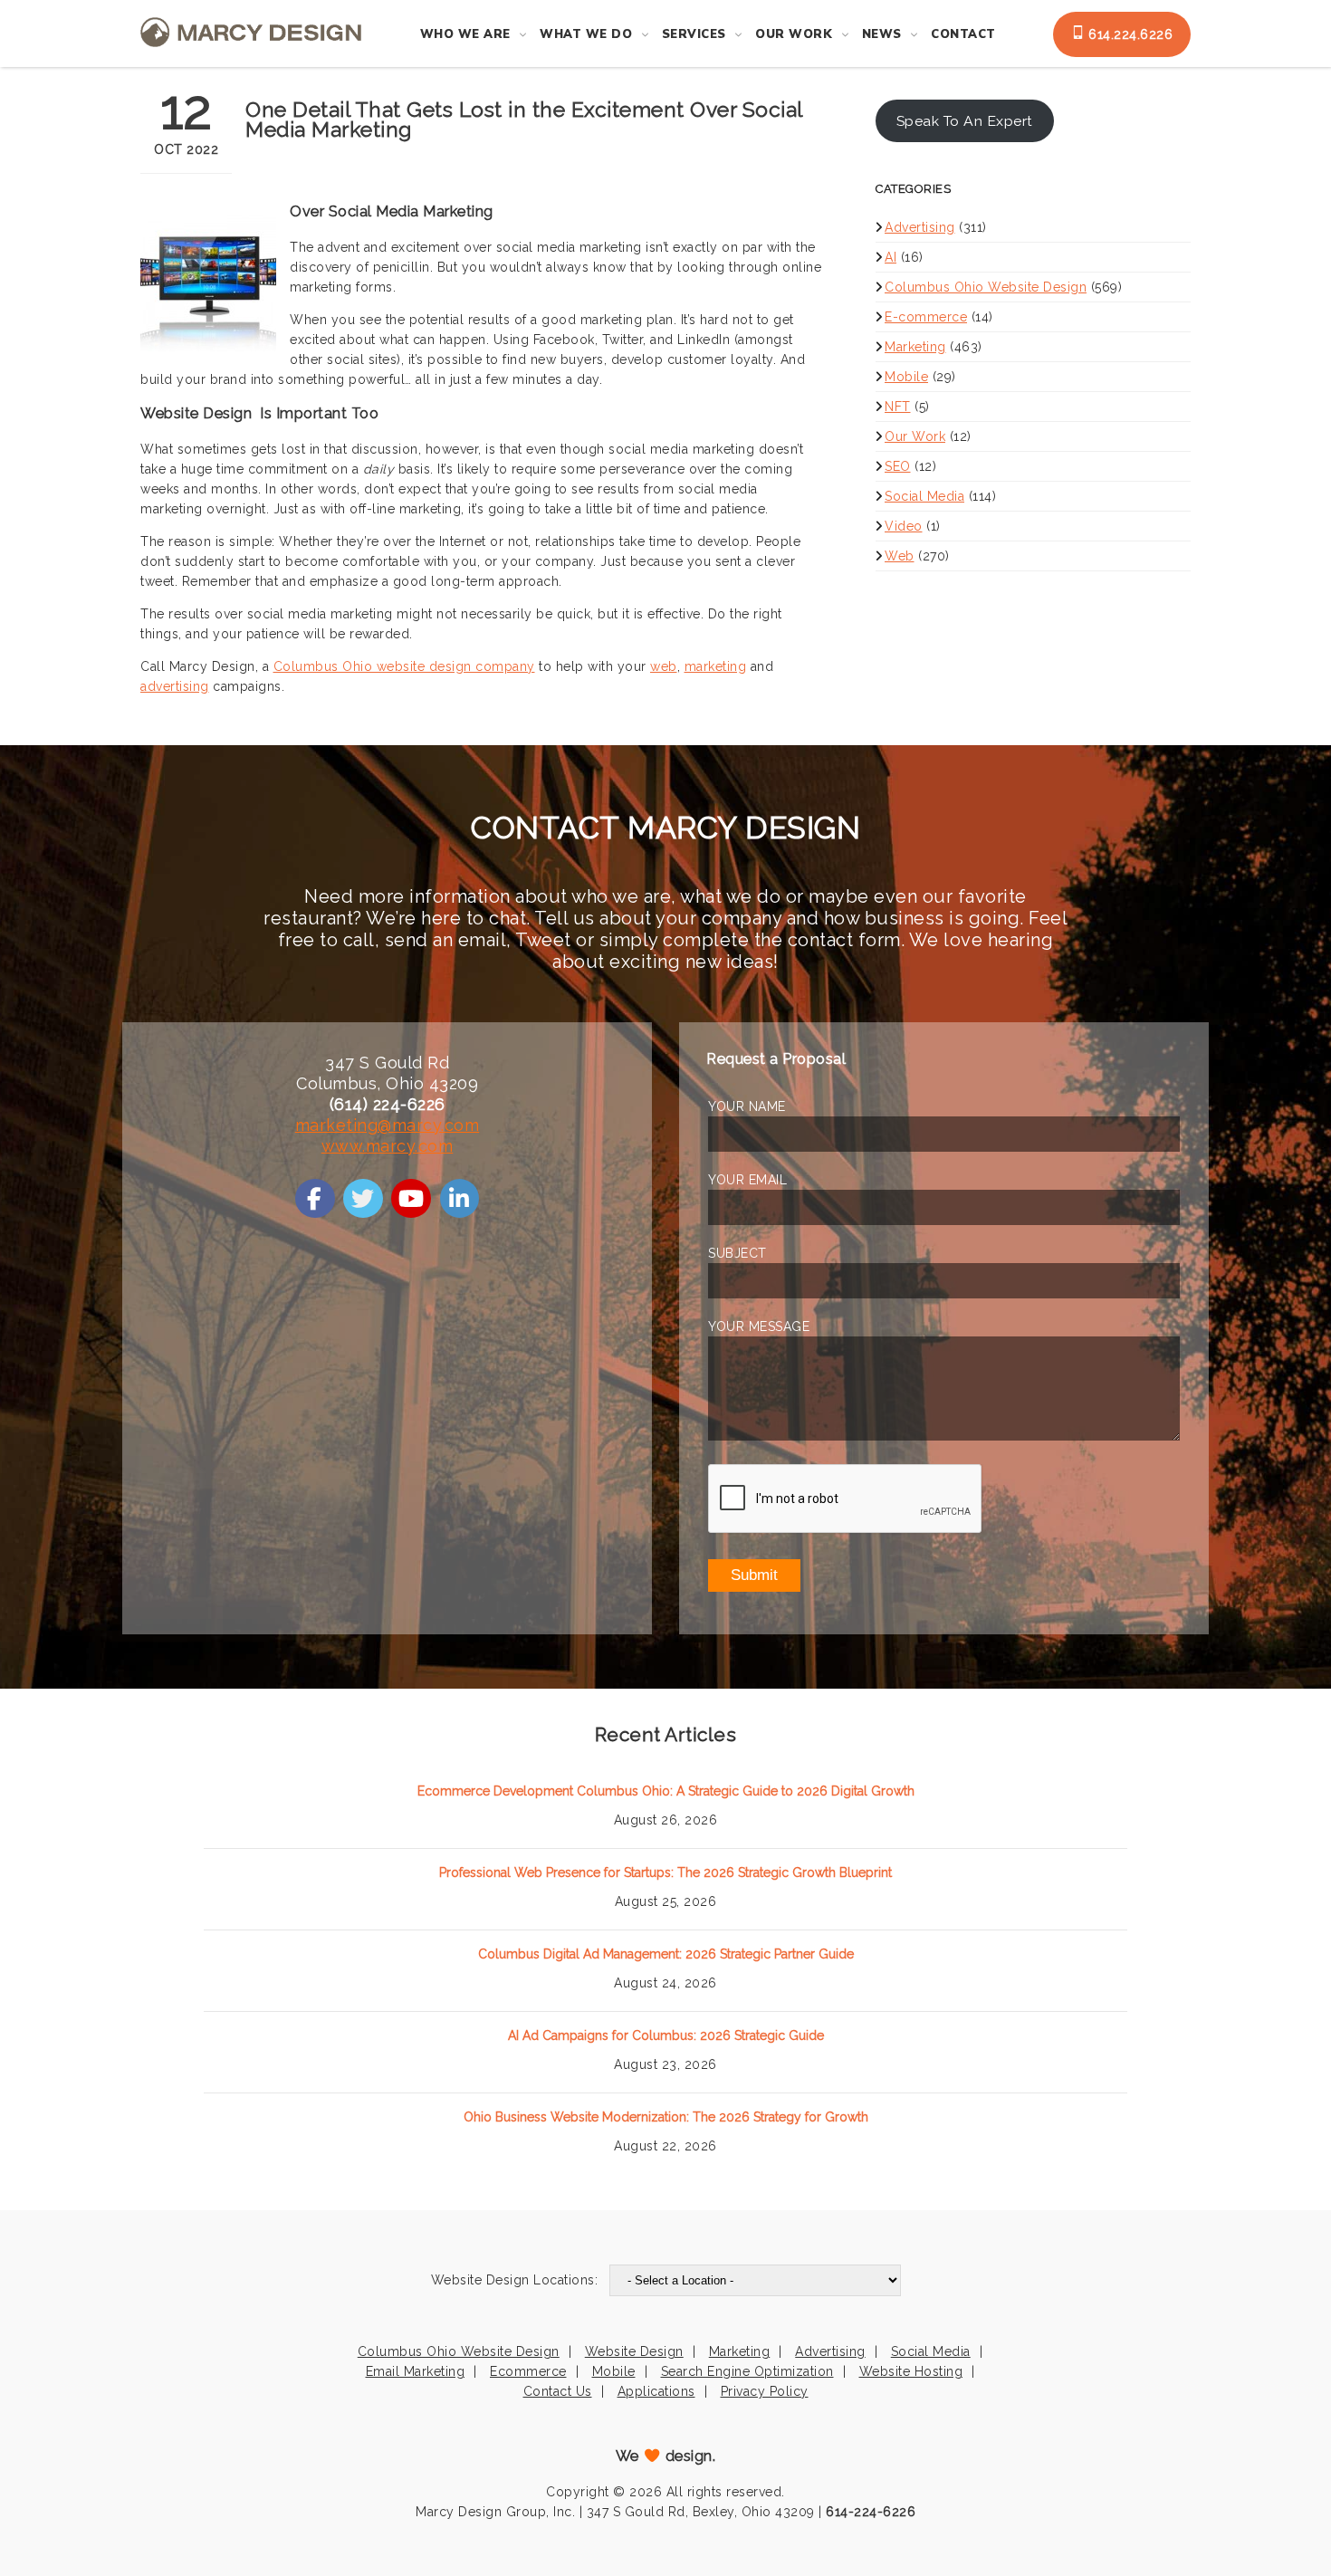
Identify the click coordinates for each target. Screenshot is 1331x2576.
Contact (963, 34)
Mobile (906, 377)
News (882, 34)
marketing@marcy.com (388, 1125)
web (664, 666)
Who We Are (465, 34)
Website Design (634, 2351)
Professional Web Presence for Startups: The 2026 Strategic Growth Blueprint (665, 1872)
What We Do (586, 34)
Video (904, 526)
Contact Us (558, 2391)
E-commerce (926, 317)
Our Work (794, 34)
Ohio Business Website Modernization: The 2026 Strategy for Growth (666, 2117)
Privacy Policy (765, 2391)
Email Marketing (416, 2371)
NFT (898, 407)
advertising (175, 686)
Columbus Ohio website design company (404, 666)
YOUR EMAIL (747, 1180)
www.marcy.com (388, 1146)
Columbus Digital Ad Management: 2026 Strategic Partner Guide (666, 1954)
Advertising (920, 227)
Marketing (915, 347)
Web (900, 556)
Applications (656, 2391)
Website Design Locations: (515, 2280)
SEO (898, 466)
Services (694, 34)
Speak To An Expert (965, 121)
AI (891, 257)
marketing (716, 666)
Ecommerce (528, 2371)
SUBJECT (737, 1253)
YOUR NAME (747, 1106)
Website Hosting (911, 2371)
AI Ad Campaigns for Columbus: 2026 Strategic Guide (666, 2035)
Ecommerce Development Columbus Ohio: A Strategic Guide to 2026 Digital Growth (666, 1791)
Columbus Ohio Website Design (986, 287)
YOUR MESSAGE (759, 1326)
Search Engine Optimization (747, 2371)
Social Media (924, 496)
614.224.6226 (1129, 34)
